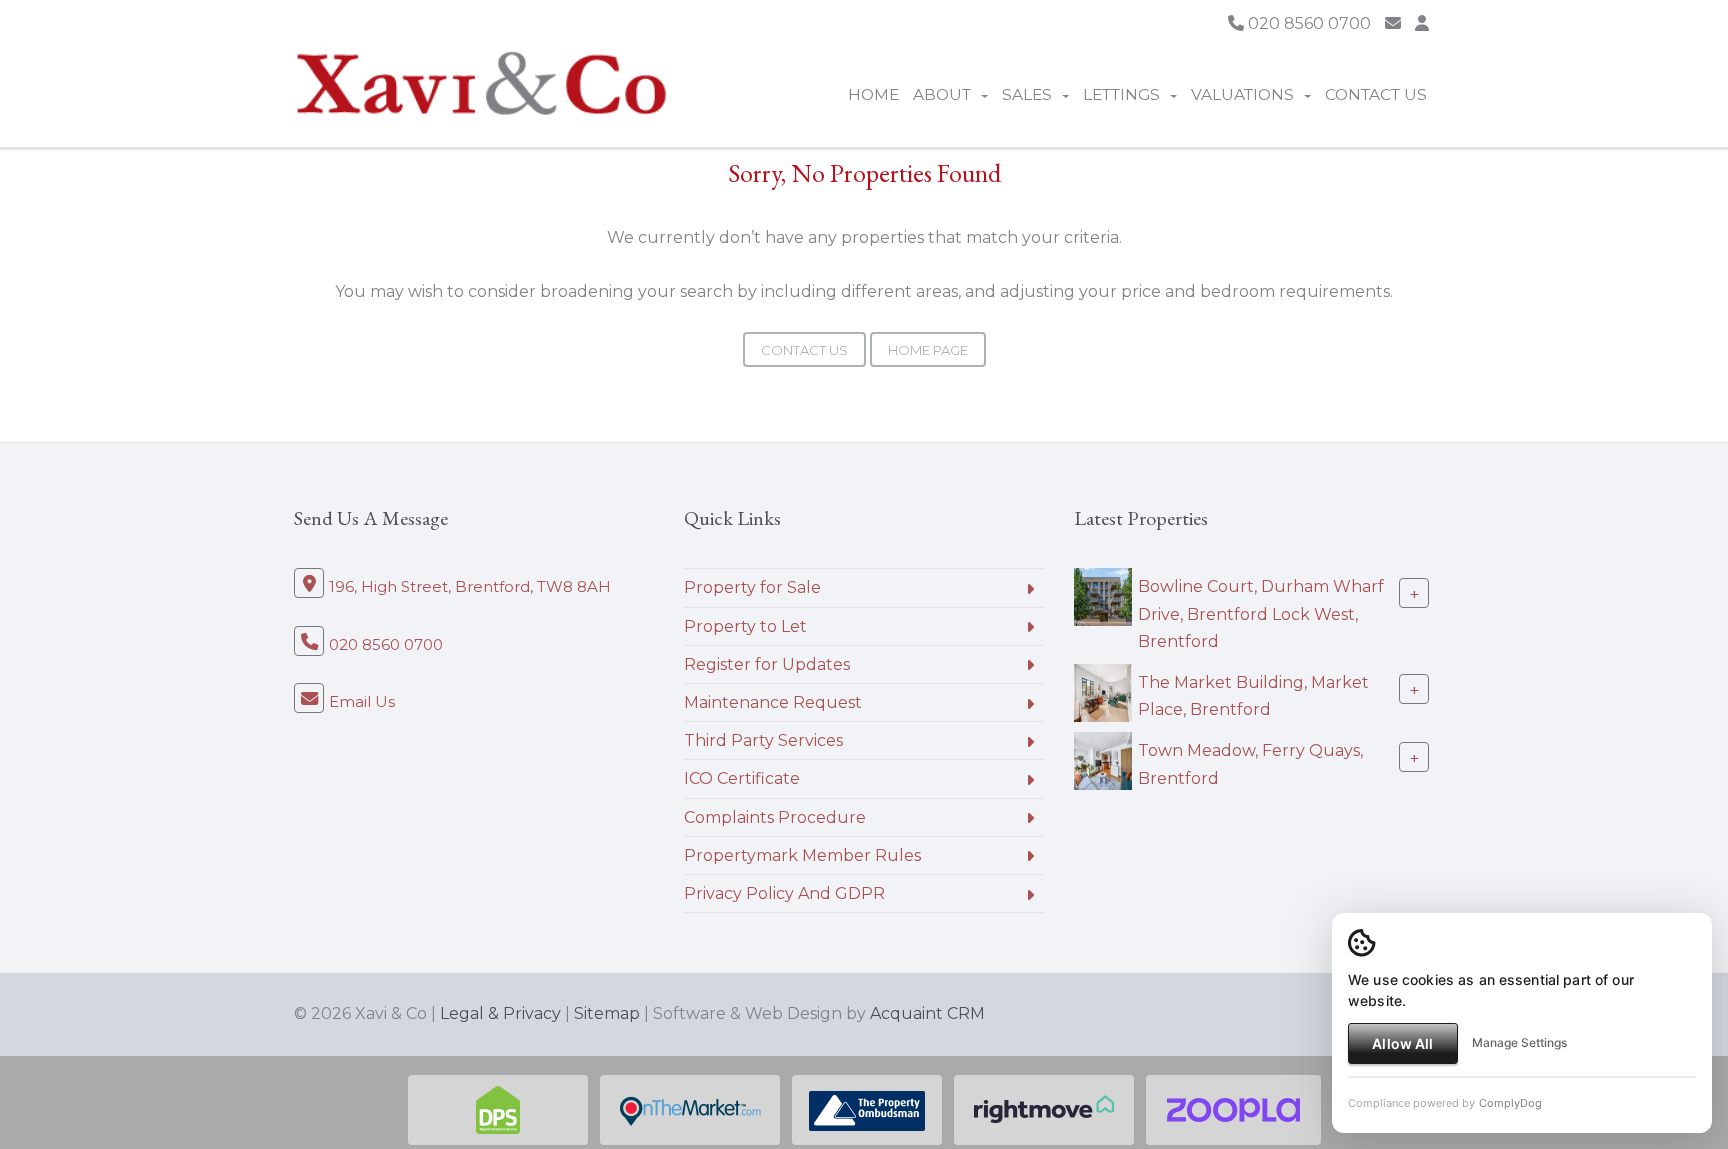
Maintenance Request (773, 702)
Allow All (1402, 1043)
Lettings (1121, 94)
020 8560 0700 (1307, 23)
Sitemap (607, 1013)
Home (873, 94)
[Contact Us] (1422, 23)
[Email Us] (1393, 23)
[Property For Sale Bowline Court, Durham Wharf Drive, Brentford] (1103, 596)
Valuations (1242, 94)
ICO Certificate (742, 778)
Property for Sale (752, 587)
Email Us (362, 701)
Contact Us (1376, 94)
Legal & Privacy (500, 1013)
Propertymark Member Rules (802, 855)
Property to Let (745, 626)
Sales (1027, 94)
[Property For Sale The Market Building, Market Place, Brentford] (1103, 691)
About (942, 94)
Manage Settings (1519, 1042)
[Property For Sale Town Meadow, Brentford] (1103, 760)
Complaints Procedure (775, 817)
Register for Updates (767, 664)
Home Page (928, 350)
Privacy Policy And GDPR (784, 893)
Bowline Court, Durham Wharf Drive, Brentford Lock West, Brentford (1261, 613)
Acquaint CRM (927, 1013)
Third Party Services (763, 740)
